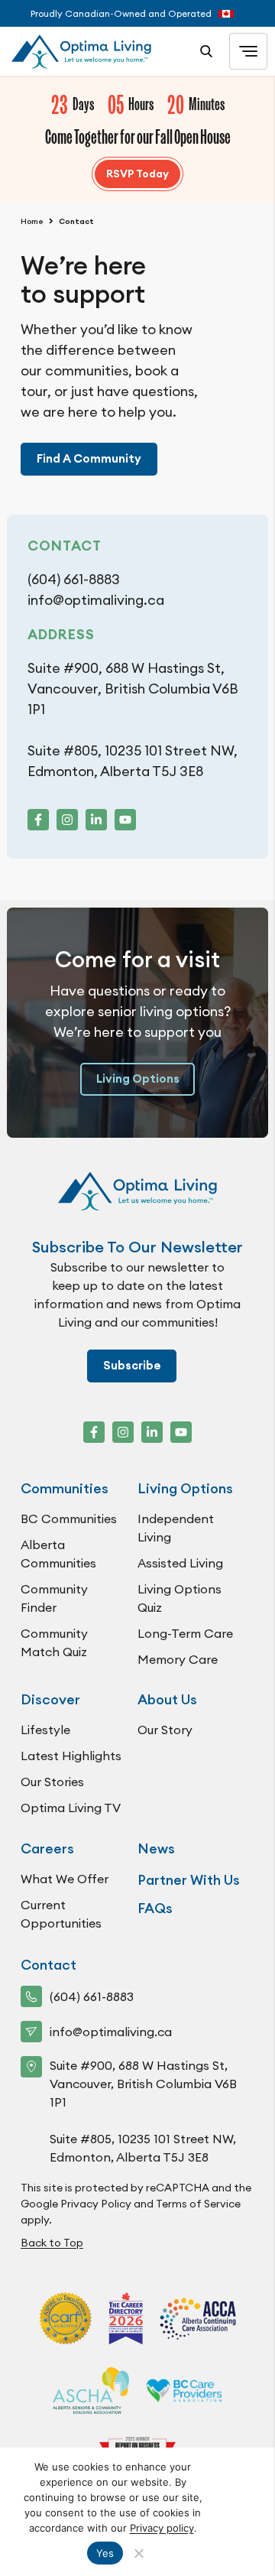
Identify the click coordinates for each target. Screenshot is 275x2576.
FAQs (155, 1908)
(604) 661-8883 (74, 579)
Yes (105, 2553)
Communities (65, 1488)
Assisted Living (180, 1563)
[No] (138, 2553)
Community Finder (54, 1598)
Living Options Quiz (180, 1598)
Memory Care (178, 1659)
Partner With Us (189, 1880)
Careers (47, 1848)
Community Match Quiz (54, 1642)
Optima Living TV (71, 1808)
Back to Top (52, 2243)
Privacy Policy (96, 2204)
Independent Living (176, 1528)
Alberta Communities (58, 1554)
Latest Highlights (71, 1756)
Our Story (165, 1730)
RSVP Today (137, 174)
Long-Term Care (185, 1633)
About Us (167, 1699)
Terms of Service (198, 2204)
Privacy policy (162, 2528)
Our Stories (52, 1782)
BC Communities (69, 1519)
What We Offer (65, 1879)
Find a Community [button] (89, 459)
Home (32, 221)
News (156, 1848)
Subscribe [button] (132, 1366)
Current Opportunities (61, 1914)
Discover (50, 1699)
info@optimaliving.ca (96, 600)
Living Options (138, 1079)
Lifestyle (45, 1730)
